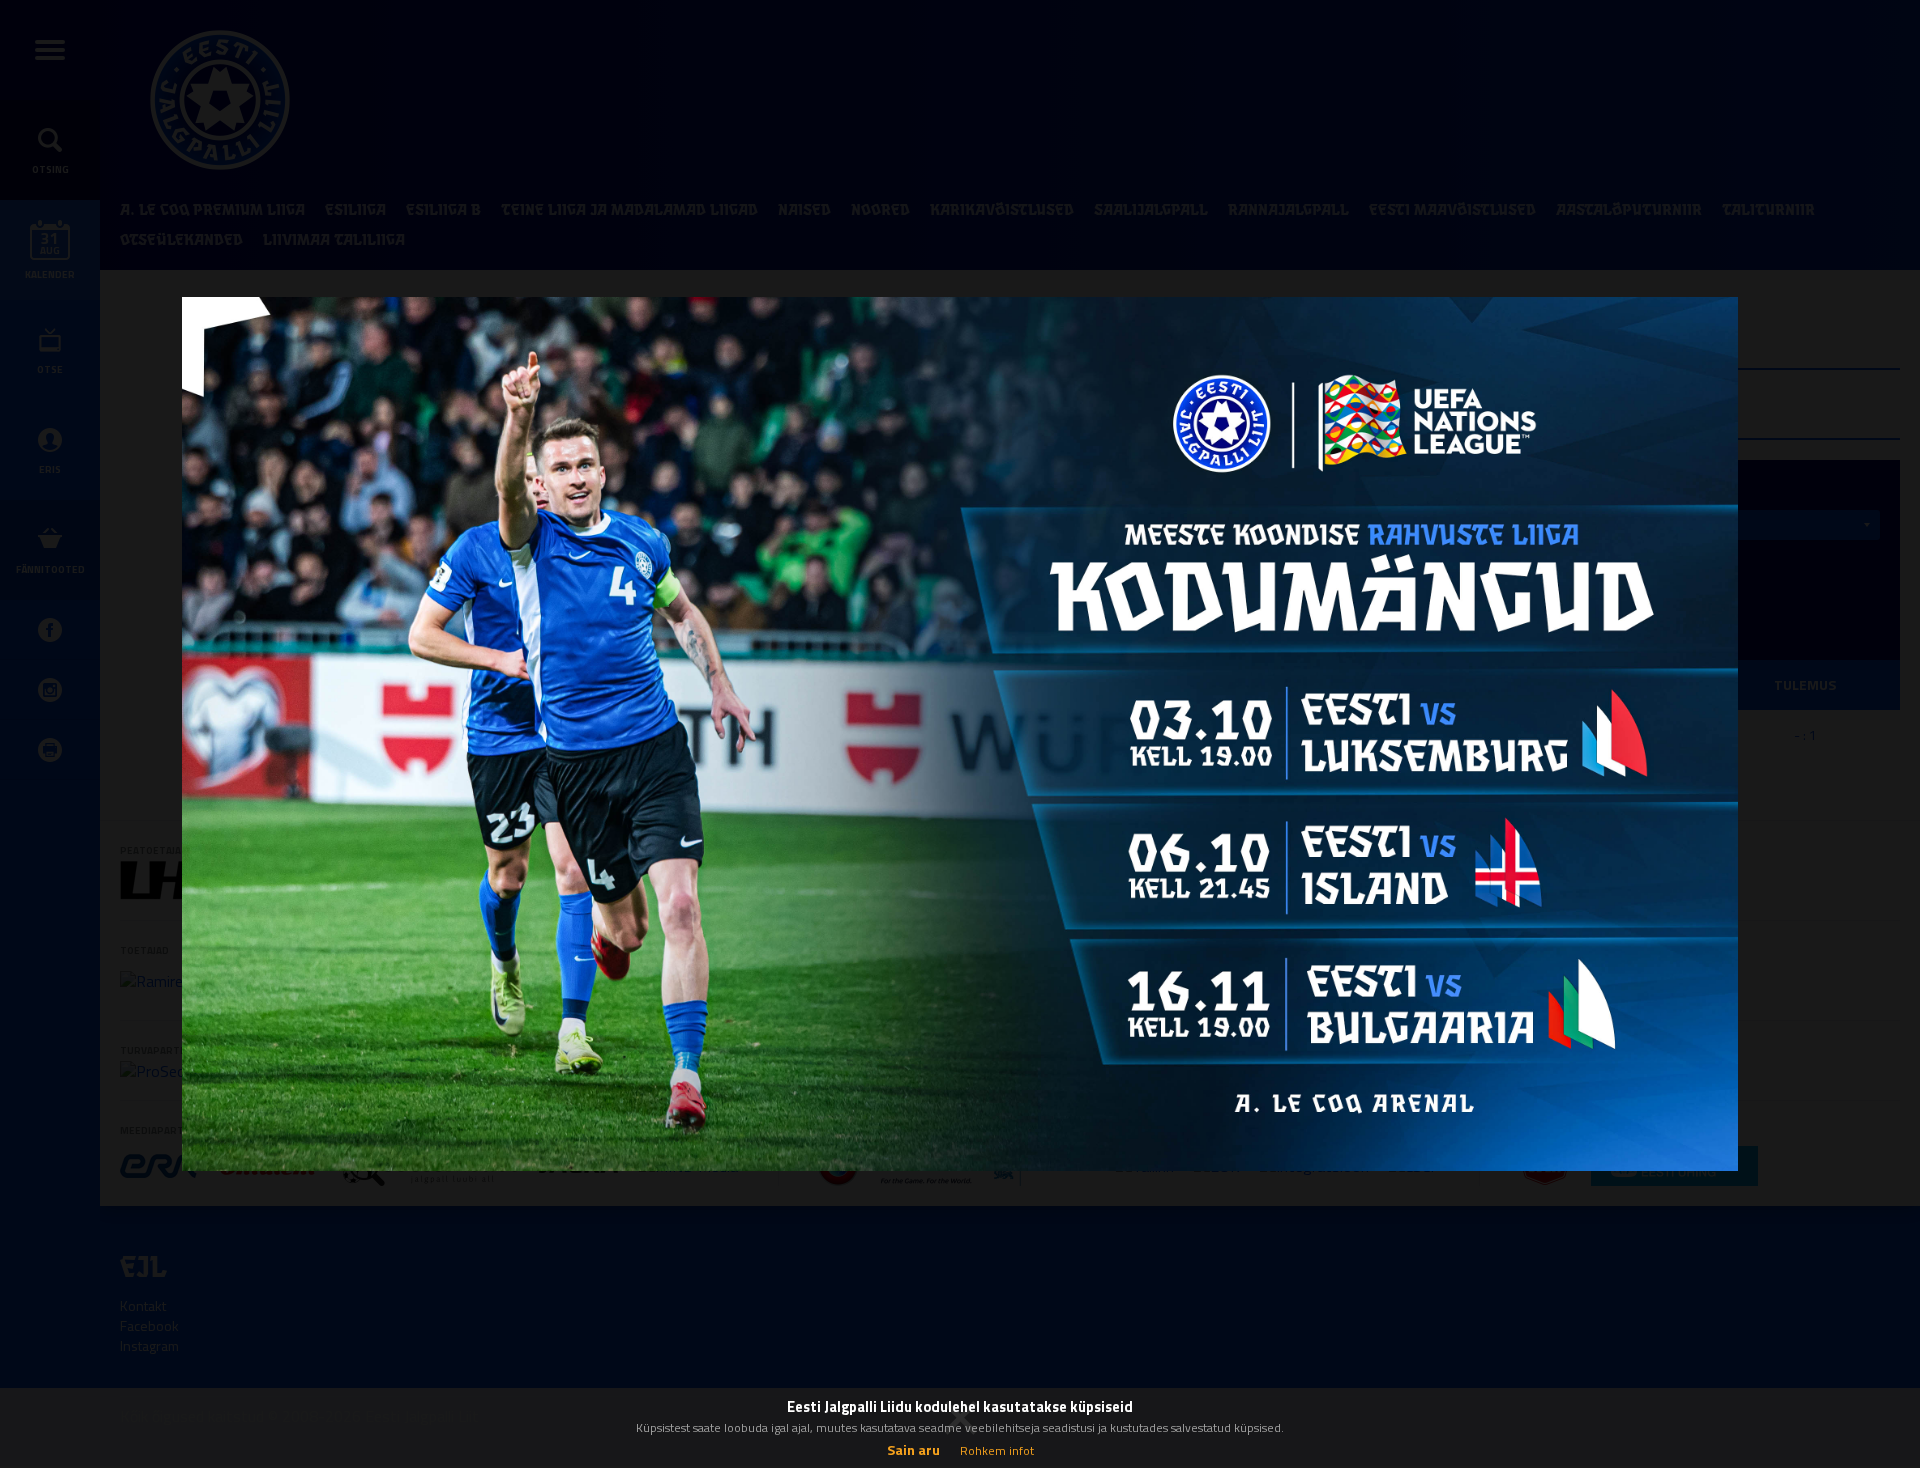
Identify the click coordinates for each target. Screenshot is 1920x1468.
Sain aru (913, 1449)
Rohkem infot (997, 1450)
